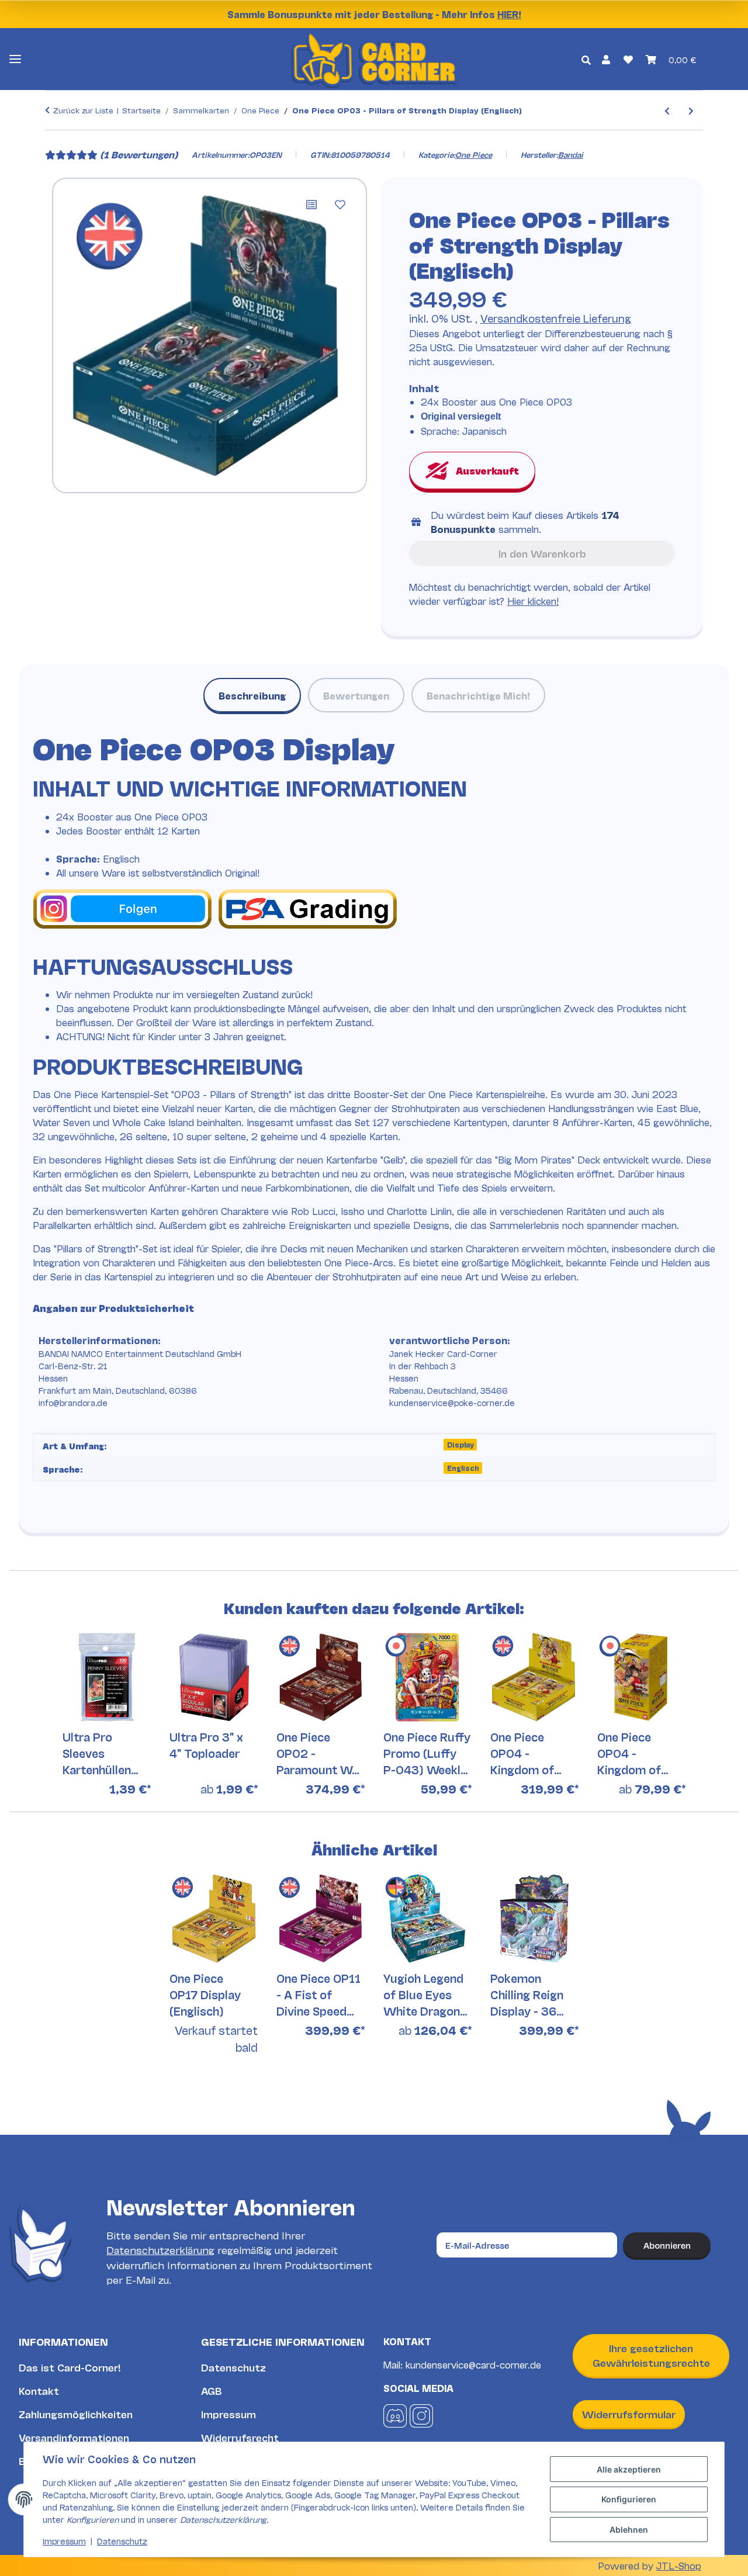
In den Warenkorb (542, 553)
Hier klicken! (533, 600)
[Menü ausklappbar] (15, 59)
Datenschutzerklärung (160, 2250)
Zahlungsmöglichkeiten (76, 2414)
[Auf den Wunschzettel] (340, 205)
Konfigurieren (629, 2499)
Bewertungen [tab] (356, 695)
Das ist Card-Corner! (70, 2367)
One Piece (474, 154)
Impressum (228, 2414)
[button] (606, 59)
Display (460, 1444)
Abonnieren (667, 2245)
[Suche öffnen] (586, 59)
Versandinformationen (74, 2437)
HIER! (509, 14)
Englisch (463, 1468)
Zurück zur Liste (83, 110)
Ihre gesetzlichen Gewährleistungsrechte (651, 2355)
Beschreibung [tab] (252, 695)
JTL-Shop (679, 2565)
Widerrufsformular (629, 2414)
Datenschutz (233, 2367)
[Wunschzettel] (628, 59)
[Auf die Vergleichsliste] (311, 205)
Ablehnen (629, 2530)
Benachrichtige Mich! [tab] (478, 695)
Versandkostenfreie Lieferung (556, 318)
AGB (212, 2390)
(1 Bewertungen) (139, 154)
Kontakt (39, 2390)
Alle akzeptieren (629, 2469)
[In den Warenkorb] (54, 139)
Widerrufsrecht (240, 2437)
